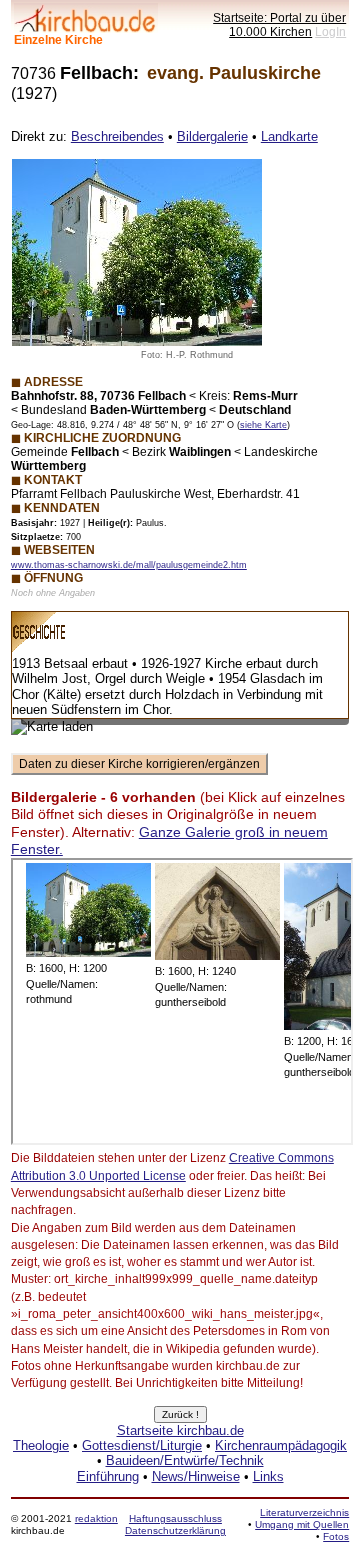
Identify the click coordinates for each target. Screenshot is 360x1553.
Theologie (41, 1445)
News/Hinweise (196, 1476)
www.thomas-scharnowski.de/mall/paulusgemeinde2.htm (129, 565)
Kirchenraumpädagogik (281, 1445)
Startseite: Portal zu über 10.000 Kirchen (279, 24)
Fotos (336, 1536)
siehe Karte (263, 425)
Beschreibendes (117, 136)
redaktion (96, 1518)
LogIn (330, 31)
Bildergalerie (212, 136)
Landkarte (289, 136)
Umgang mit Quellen (302, 1524)
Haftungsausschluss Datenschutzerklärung (175, 1524)
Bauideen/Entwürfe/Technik (185, 1460)
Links (268, 1476)
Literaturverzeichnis (304, 1512)
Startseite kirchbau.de (180, 1430)
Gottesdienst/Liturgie (142, 1445)
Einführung (108, 1476)
